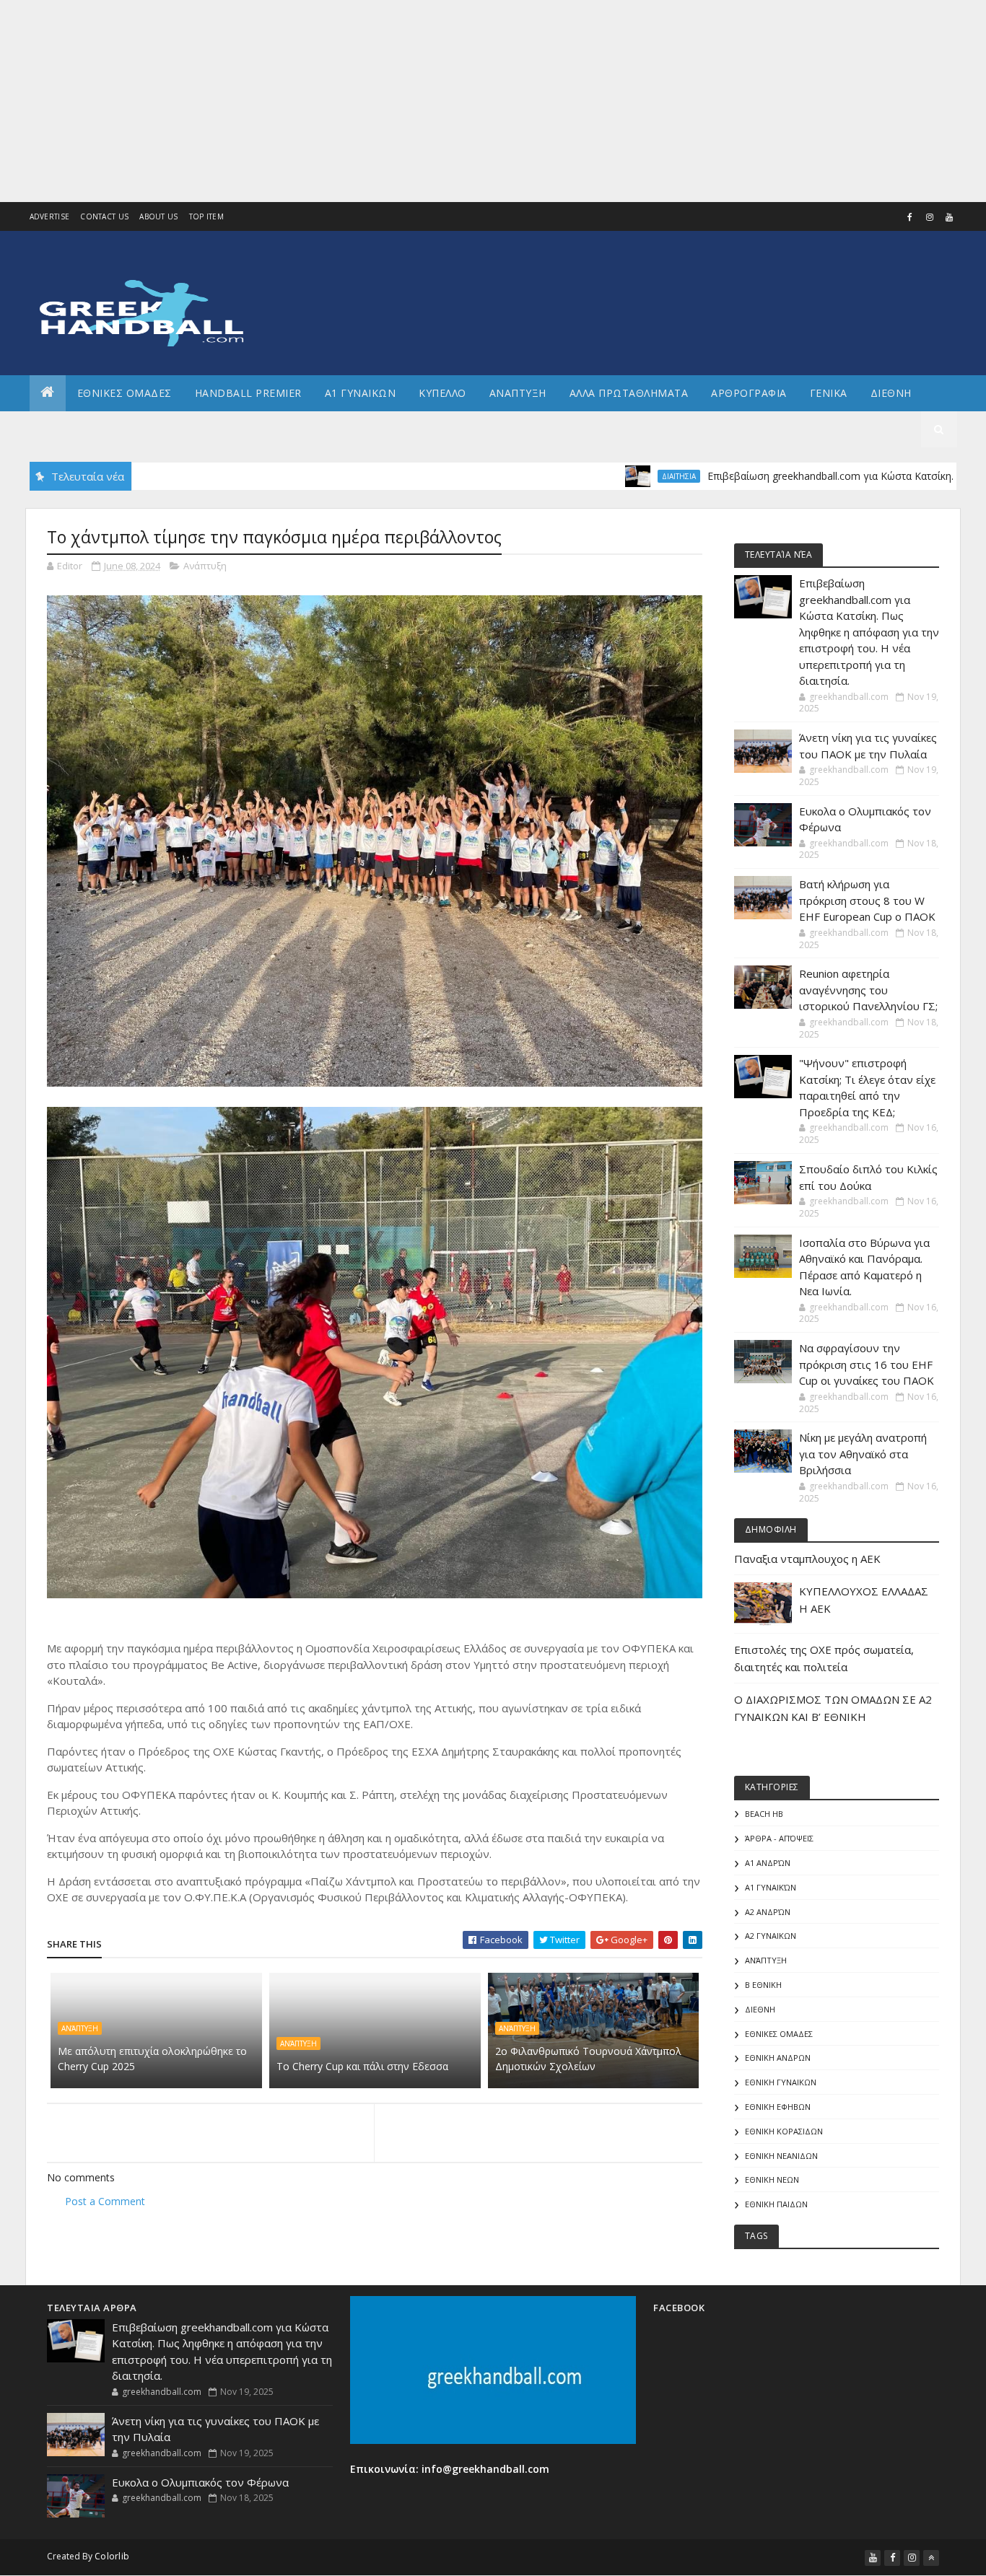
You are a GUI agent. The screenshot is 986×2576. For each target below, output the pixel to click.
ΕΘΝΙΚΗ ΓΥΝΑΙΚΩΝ (781, 2082)
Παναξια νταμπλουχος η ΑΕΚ (807, 1559)
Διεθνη (891, 393)
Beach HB (764, 1814)
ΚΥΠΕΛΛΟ (442, 393)
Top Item (206, 216)
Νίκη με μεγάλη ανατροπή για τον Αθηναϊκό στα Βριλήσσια (863, 1454)
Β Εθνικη (763, 1985)
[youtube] (949, 217)
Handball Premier (248, 393)
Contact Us (104, 216)
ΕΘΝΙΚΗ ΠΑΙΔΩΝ (776, 2204)
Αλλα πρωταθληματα (629, 393)
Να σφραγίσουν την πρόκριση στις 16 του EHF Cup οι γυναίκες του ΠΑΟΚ (867, 1364)
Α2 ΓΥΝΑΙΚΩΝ (771, 1936)
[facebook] (910, 217)
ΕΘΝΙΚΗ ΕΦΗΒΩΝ (778, 2107)
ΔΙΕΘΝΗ (760, 2009)
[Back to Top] (931, 2558)
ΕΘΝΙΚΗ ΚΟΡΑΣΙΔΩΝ (784, 2131)
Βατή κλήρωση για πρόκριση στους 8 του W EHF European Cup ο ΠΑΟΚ (867, 900)
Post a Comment (105, 2201)
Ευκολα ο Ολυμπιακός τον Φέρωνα (200, 2482)
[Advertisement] (433, 101)
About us (158, 216)
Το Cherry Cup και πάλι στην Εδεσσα (362, 2066)
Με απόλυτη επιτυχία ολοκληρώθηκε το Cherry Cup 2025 (152, 2059)
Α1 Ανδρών (768, 1863)
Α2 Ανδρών (768, 1912)
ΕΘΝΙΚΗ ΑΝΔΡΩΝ (778, 2058)
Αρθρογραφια (749, 393)
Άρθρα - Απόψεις (779, 1838)
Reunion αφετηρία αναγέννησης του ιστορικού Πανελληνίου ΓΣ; (868, 990)
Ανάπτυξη (205, 566)
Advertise (50, 216)
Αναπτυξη (518, 393)
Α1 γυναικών (771, 1887)
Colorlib (112, 2556)
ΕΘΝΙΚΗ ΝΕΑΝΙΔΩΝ (781, 2156)
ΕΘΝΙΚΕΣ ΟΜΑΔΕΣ (125, 393)
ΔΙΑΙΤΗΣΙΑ (603, 476)
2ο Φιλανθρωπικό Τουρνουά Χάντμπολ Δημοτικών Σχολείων (588, 2059)
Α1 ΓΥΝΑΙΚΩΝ (361, 393)
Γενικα (829, 393)
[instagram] (930, 217)
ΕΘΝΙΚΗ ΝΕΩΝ (772, 2179)
